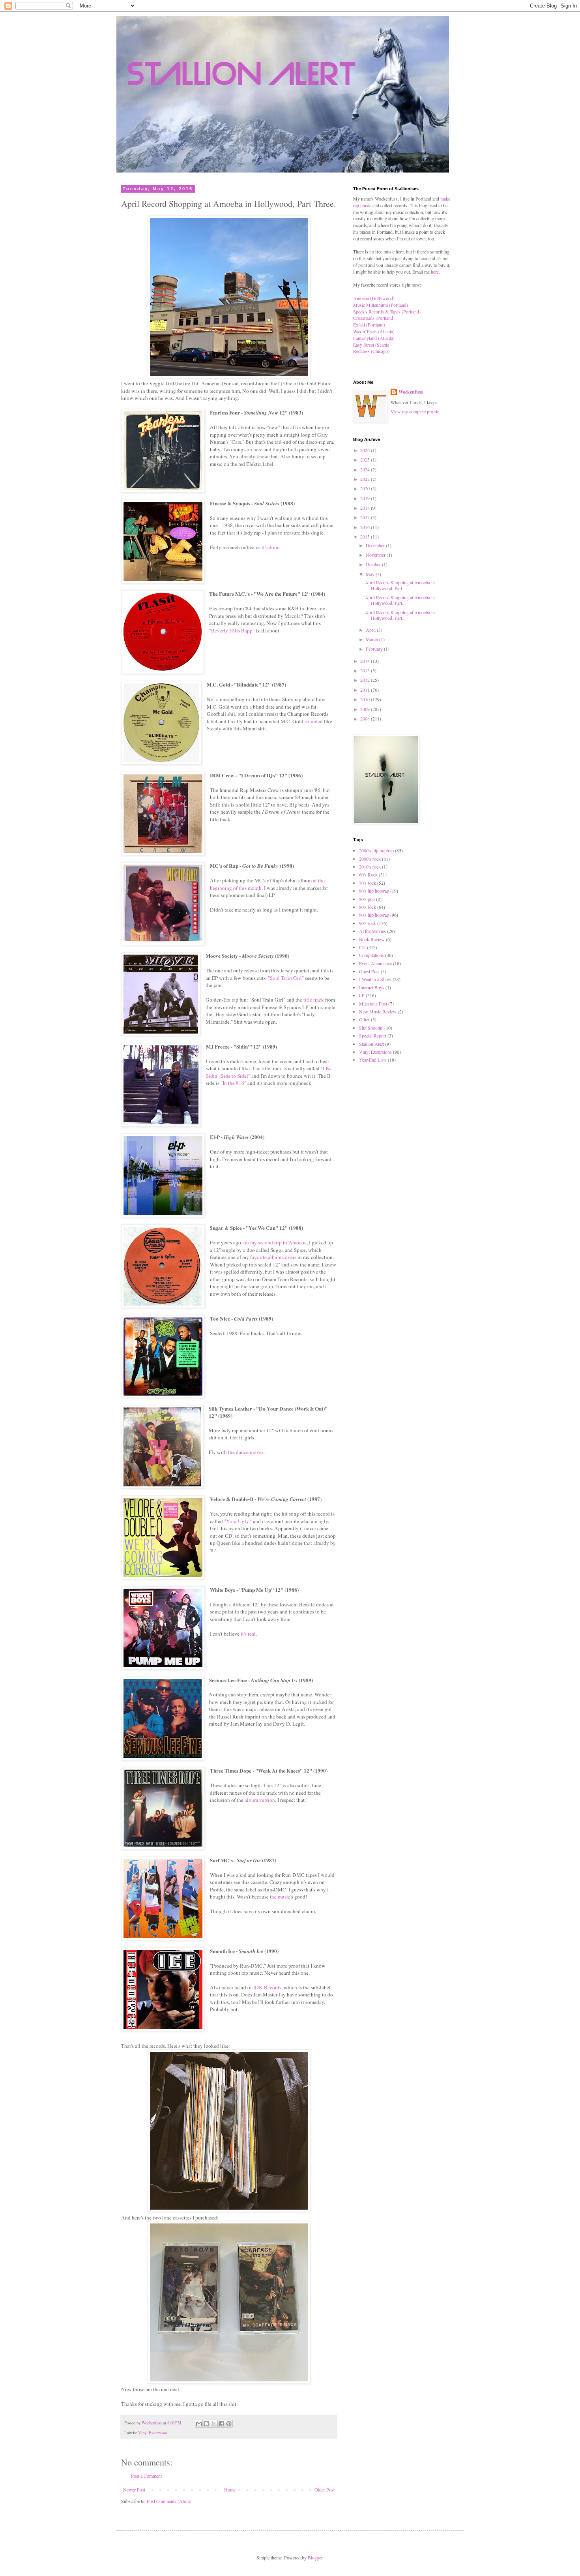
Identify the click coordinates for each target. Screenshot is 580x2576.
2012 (366, 680)
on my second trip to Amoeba (275, 1242)
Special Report (373, 1036)
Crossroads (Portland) (374, 318)
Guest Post (369, 971)
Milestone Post (373, 1004)
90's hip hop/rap (374, 915)
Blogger (315, 2557)
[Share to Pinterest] (229, 2424)
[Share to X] (214, 2424)
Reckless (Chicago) (371, 351)
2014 (366, 661)
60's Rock (368, 874)
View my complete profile (415, 411)
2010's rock (370, 867)
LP (362, 995)
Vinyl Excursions (153, 2433)
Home (230, 2490)
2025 (366, 460)
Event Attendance (375, 963)
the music (280, 1897)
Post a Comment (146, 2476)
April (371, 630)
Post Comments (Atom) (169, 2501)
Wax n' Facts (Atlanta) (374, 331)
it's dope (270, 547)
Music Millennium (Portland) (381, 305)
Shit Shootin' (371, 1028)
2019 (366, 498)
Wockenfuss (411, 392)
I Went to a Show (375, 979)
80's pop (367, 899)
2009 (366, 709)
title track (314, 1000)
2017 (366, 517)
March (372, 639)
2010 (366, 699)
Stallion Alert (371, 1044)
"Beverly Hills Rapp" (232, 630)
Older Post (325, 2490)
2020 (366, 488)
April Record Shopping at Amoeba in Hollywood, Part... (400, 585)
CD (362, 947)
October (374, 564)
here (435, 272)
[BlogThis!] (206, 2424)
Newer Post (134, 2490)
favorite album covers (273, 1257)
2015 (366, 537)
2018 (366, 508)
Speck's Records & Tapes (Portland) (387, 311)
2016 (366, 527)
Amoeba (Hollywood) (374, 298)
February (375, 649)
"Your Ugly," (238, 1521)
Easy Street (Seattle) (372, 345)
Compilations (371, 955)
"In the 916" (233, 1083)
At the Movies (372, 931)
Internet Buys (372, 987)
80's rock (368, 907)
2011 (366, 690)
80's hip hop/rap (374, 891)
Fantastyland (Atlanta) (374, 338)
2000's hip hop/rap (376, 850)
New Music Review (378, 1011)
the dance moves (246, 1452)
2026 (366, 450)
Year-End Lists (373, 1060)
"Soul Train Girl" (286, 978)
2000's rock (370, 859)
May (371, 574)
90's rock (368, 923)
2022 (366, 479)
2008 (366, 719)
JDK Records (267, 1987)
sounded (314, 721)
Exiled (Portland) (369, 325)
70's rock (368, 883)
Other (364, 1019)
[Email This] (199, 2424)
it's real (248, 1634)
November (376, 555)
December (376, 545)
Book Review (372, 939)
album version (260, 1800)
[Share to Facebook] (221, 2424)
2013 (366, 670)
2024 (366, 469)
